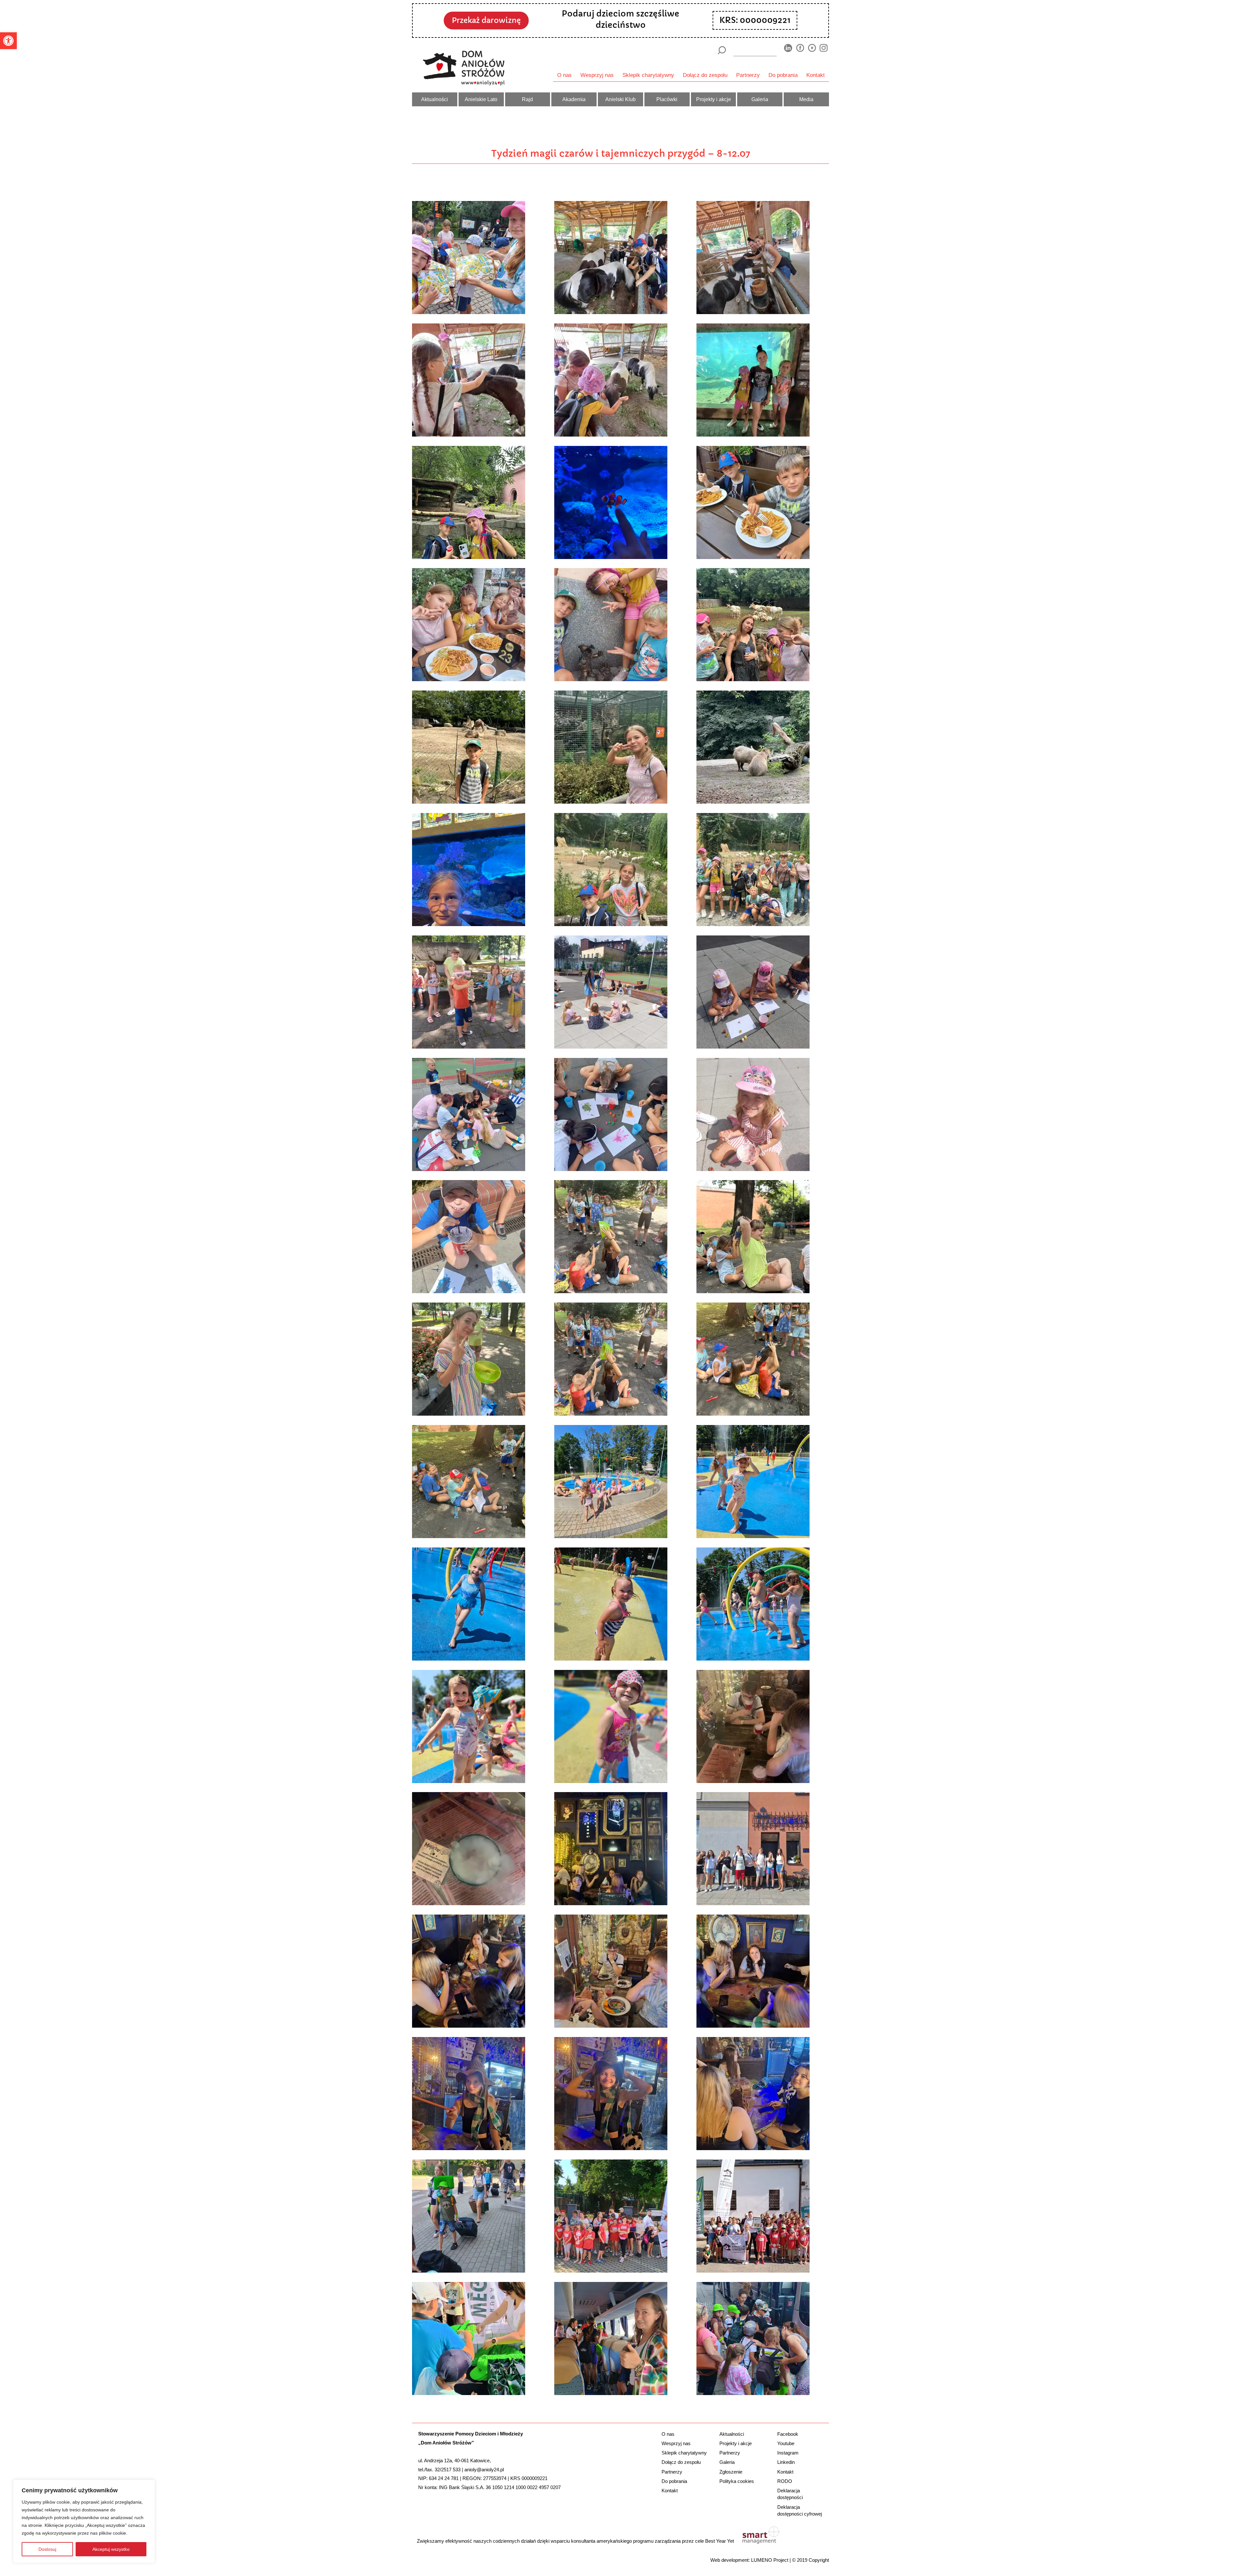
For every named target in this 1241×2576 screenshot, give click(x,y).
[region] (84, 2521)
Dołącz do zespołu (705, 75)
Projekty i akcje (714, 99)
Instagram (788, 2453)
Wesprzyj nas (597, 75)
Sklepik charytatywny (648, 75)
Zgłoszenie (731, 2472)
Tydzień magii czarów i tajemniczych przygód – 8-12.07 (621, 153)
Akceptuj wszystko (111, 2549)
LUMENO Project (770, 2560)
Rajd (527, 99)
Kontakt (816, 75)
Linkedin (786, 2462)
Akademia (574, 99)
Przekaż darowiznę (486, 20)
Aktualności (435, 99)
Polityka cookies (737, 2481)
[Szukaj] (721, 50)
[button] (8, 41)
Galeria (760, 99)
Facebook (788, 2434)
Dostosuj (47, 2549)
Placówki (667, 99)
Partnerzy (748, 75)
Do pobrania (783, 75)
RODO (785, 2481)
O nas (564, 75)
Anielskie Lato (481, 99)
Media (806, 99)
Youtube (786, 2443)
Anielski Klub (620, 99)
